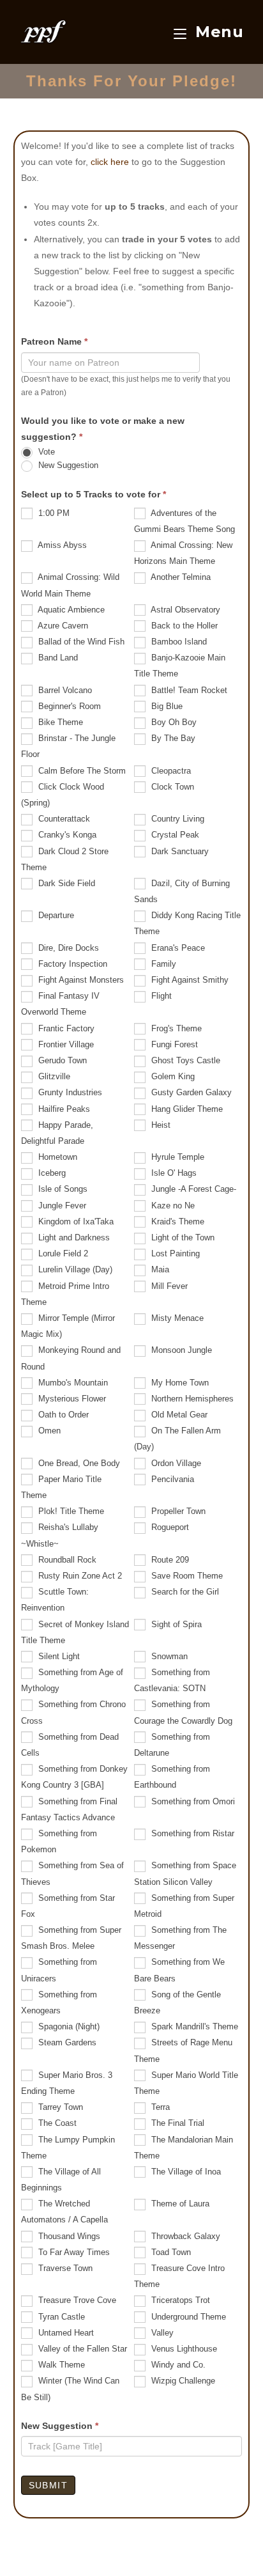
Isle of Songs (62, 1189)
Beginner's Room (68, 706)
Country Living (177, 819)
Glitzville (53, 1076)
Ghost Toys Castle (184, 1060)
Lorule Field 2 (62, 1253)
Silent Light (58, 1656)
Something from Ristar (192, 1833)
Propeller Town (177, 1511)
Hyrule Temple (177, 1157)
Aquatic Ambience (70, 610)
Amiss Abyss (61, 545)
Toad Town (170, 2252)
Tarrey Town (59, 2107)
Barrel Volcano (64, 690)
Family (162, 964)
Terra (159, 2107)
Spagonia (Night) (68, 2026)
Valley (161, 2333)
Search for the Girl (184, 1592)
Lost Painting (174, 1253)
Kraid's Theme (177, 1222)
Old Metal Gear (178, 1415)
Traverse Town (64, 2268)
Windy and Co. (177, 2365)
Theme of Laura (179, 2204)
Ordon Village (175, 1463)
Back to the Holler (183, 626)
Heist (160, 1125)
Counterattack (63, 819)
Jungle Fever (61, 1206)
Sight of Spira (175, 1624)
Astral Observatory (184, 610)
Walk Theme (60, 2365)
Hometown (56, 1157)
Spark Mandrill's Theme (193, 2026)
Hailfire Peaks (63, 1109)
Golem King (172, 1076)
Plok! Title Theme (70, 1511)
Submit (48, 2485)
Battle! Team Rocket (188, 690)
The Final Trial (177, 2123)
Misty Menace (176, 1318)
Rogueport (169, 1527)
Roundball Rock (66, 1560)
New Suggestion (67, 466)
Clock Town (171, 787)
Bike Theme (59, 722)
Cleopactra (170, 771)
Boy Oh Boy (173, 722)
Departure (55, 915)
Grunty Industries (69, 1092)
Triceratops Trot (179, 2300)
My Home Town (179, 1383)
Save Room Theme (186, 1576)
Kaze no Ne (172, 1206)
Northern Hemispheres (191, 1399)
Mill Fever (168, 1286)
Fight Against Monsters (80, 980)
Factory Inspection (71, 964)
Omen (48, 1431)
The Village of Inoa (185, 2172)
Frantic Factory (65, 1028)
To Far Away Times (73, 2252)
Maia (159, 1269)
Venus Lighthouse (183, 2349)
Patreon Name (54, 341)
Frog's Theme (175, 1028)
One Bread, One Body (78, 1463)
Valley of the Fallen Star (81, 2349)
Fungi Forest (173, 1044)
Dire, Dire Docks (67, 948)
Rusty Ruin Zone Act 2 (79, 1576)
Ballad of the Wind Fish (80, 642)
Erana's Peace (177, 948)
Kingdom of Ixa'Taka (75, 1222)
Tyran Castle (60, 2317)
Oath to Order (62, 1415)
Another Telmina (180, 577)
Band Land (57, 658)
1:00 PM (53, 513)
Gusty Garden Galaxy (190, 1092)
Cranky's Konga (66, 835)
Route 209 (169, 1560)
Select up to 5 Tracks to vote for (94, 494)
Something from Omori (192, 1801)
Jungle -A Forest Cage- (192, 1189)
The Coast (56, 2123)
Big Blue (166, 706)
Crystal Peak (174, 835)
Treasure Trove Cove (76, 2300)
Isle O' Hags (173, 1173)
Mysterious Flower (71, 1399)
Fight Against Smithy (189, 980)
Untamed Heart (65, 2333)
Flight (160, 996)
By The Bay (172, 738)
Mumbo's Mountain (72, 1383)
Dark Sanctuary (179, 851)
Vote (45, 452)
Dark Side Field (65, 883)
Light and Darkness (73, 1237)
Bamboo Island (178, 642)
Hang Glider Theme (186, 1109)
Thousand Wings (68, 2236)
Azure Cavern (62, 626)
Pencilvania (171, 1479)
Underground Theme (187, 2317)
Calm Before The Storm (81, 771)
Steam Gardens (66, 2042)
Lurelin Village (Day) (74, 1269)
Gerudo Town (61, 1060)
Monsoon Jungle (180, 1350)
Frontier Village (65, 1044)
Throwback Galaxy (184, 2236)
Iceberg (51, 1173)
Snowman (168, 1656)
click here (110, 162)
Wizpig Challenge (182, 2381)
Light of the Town (182, 1237)
